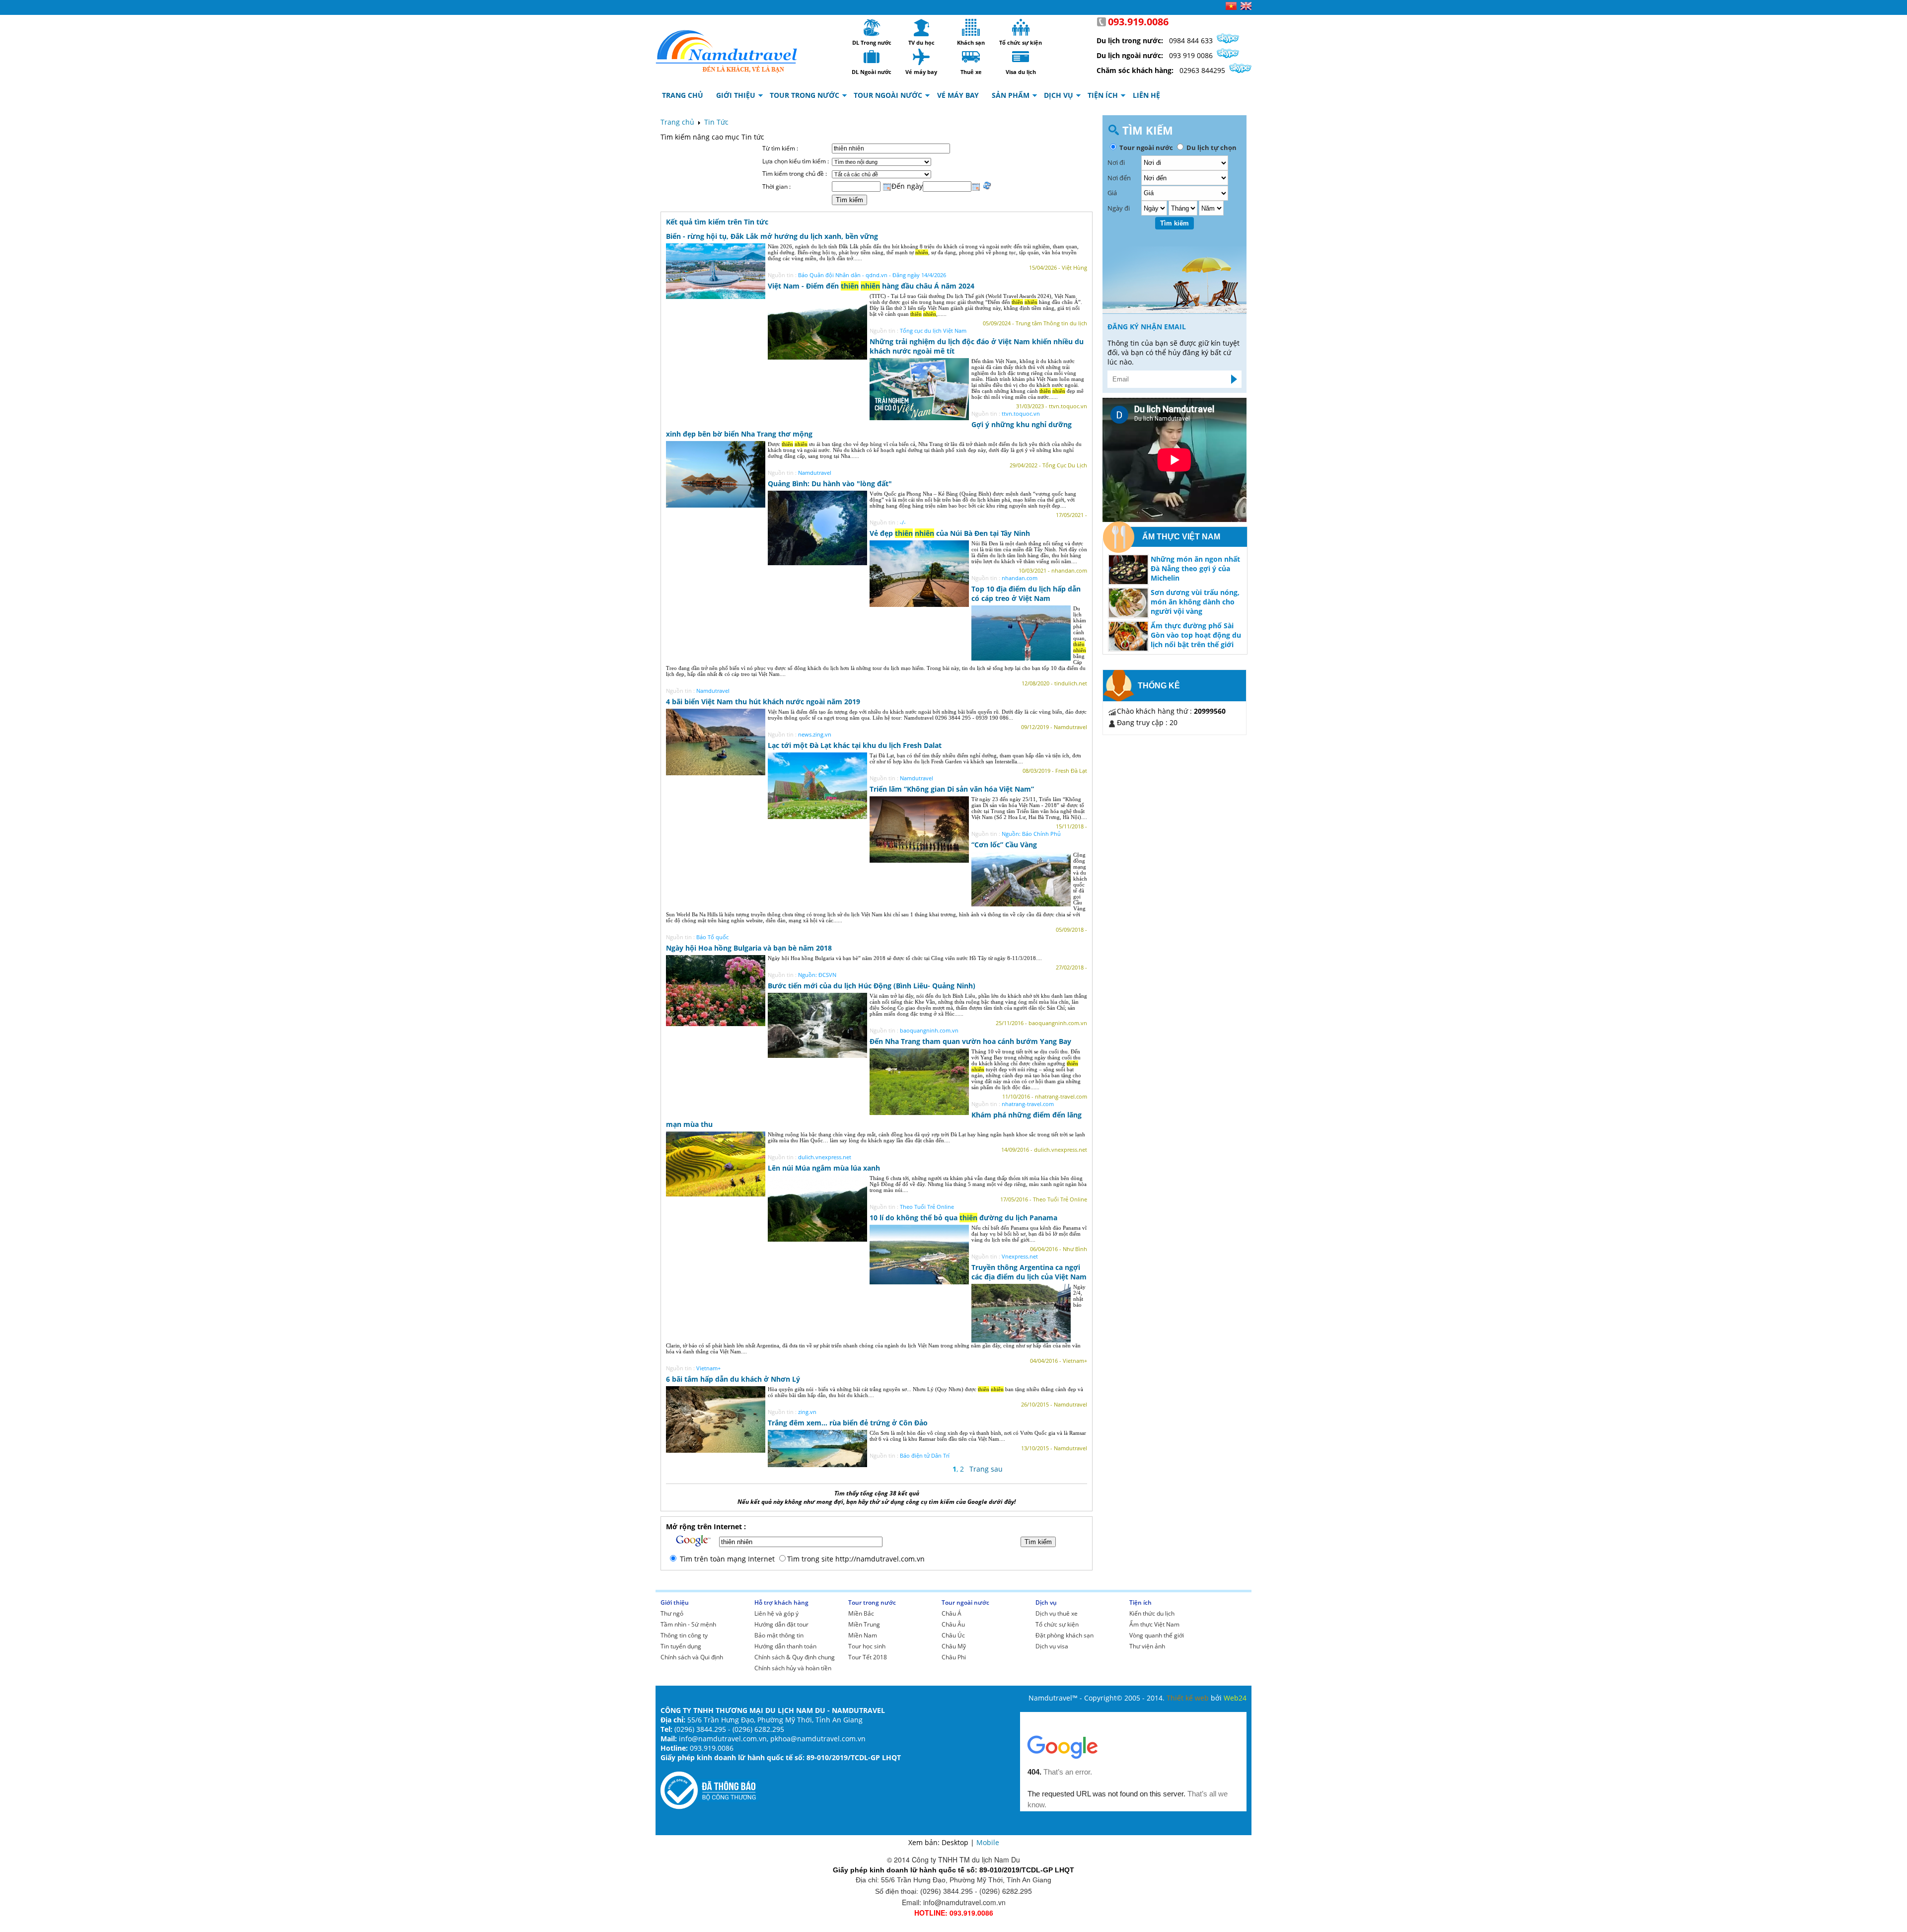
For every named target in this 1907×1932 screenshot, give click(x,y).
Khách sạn (971, 27)
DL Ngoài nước (872, 57)
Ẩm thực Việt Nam (1154, 1624)
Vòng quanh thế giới (1157, 1635)
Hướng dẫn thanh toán (785, 1646)
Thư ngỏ (672, 1613)
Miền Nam (863, 1635)
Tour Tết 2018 (868, 1657)
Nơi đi (1116, 162)
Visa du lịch (1021, 57)
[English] (1246, 7)
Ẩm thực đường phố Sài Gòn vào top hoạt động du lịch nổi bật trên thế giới (1196, 635)
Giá (1112, 193)
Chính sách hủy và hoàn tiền (793, 1668)
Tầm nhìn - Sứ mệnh (688, 1624)
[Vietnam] (1231, 7)
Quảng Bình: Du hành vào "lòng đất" (830, 483)
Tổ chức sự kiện (1021, 27)
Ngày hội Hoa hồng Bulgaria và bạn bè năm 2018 (749, 948)
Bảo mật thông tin (779, 1635)
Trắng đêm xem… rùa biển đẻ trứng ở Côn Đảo (848, 1423)
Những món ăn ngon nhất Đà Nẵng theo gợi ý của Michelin (1195, 568)
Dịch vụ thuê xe (1057, 1613)
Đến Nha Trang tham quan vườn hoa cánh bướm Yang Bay (970, 1041)
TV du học (921, 27)
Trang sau (986, 1469)
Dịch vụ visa (1052, 1646)
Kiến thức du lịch (1152, 1613)
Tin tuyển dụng (681, 1646)
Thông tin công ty (684, 1635)
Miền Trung (864, 1624)
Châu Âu (953, 1624)
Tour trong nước (872, 1602)
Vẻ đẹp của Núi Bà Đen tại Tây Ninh (950, 533)
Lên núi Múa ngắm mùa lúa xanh (824, 1168)
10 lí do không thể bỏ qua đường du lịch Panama (963, 1218)
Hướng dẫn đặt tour (781, 1624)
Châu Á (952, 1613)
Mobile (988, 1842)
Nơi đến (1119, 178)
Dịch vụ (1046, 1602)
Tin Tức (716, 122)
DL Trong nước (872, 27)
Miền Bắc (861, 1613)
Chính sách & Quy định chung (795, 1657)
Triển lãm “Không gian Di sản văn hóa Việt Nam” (952, 789)
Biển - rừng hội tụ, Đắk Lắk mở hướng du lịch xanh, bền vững (772, 236)
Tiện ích (1140, 1602)
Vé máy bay (921, 57)
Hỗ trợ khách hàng (781, 1602)
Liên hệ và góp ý (776, 1613)
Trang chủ (677, 122)
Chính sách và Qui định (692, 1657)
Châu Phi (954, 1657)
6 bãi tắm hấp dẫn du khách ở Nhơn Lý (733, 1379)
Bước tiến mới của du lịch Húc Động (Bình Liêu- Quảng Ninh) (872, 986)
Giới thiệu (675, 1602)
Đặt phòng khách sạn (1064, 1635)
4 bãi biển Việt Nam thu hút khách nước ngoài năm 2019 (763, 702)
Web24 (1235, 1698)
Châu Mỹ (954, 1646)
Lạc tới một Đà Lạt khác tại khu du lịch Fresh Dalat (855, 745)
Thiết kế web (1189, 1698)
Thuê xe (971, 57)
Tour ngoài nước (965, 1602)
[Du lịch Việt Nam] (727, 49)
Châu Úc (953, 1635)
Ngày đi (1119, 208)
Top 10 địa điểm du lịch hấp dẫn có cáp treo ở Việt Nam (1026, 594)
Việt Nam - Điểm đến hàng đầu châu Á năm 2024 (871, 286)
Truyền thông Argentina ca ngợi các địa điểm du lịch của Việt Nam (1029, 1272)
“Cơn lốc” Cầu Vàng (1004, 845)
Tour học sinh (867, 1646)
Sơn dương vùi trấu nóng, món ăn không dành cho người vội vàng (1195, 602)
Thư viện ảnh (1147, 1646)
